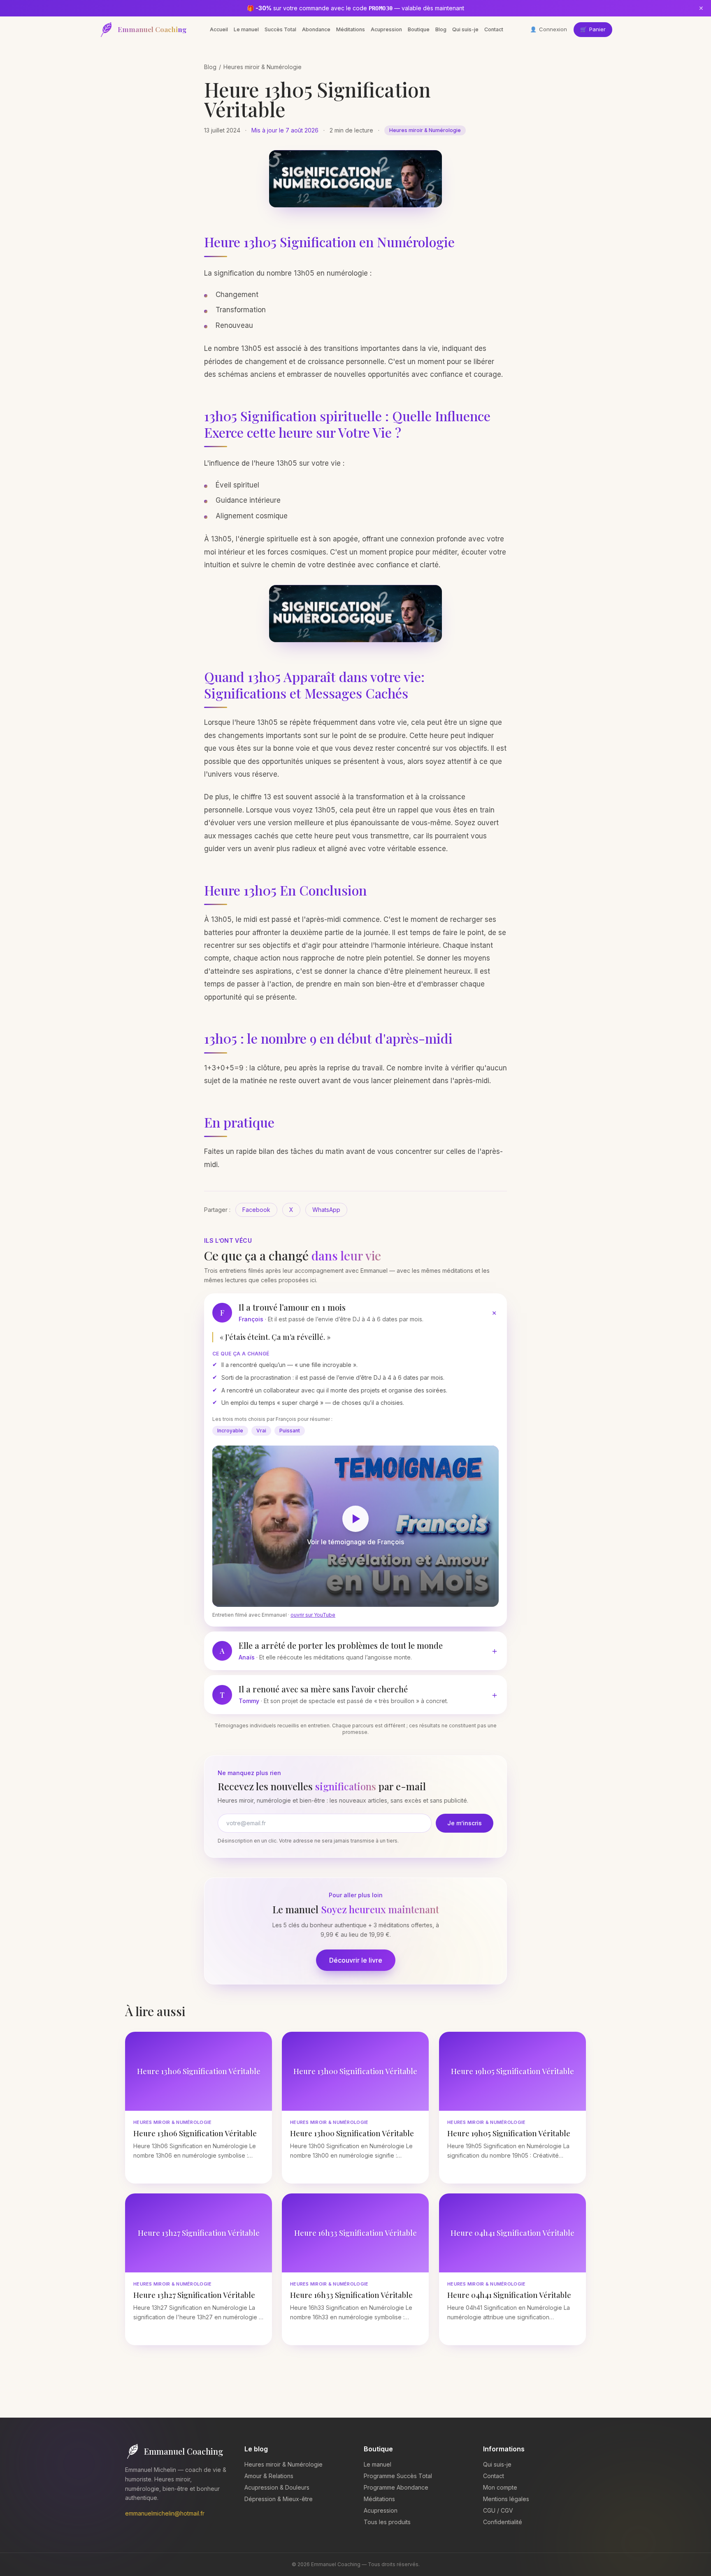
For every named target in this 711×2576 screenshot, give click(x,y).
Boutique (419, 29)
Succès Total (280, 29)
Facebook (256, 1210)
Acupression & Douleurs (277, 2487)
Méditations (351, 29)
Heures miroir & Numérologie (263, 67)
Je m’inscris (465, 1823)
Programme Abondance (396, 2487)
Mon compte (500, 2487)
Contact (494, 29)
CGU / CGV (498, 2510)
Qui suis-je (465, 29)
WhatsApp (326, 1210)
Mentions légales (506, 2499)
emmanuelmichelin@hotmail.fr (165, 2513)
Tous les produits (387, 2522)
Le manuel (246, 29)
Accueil (219, 29)
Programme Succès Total (398, 2476)
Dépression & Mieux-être (279, 2499)
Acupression (386, 29)
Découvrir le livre (356, 1960)
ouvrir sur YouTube (313, 1615)
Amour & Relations (269, 2476)
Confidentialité (503, 2522)
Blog (441, 29)
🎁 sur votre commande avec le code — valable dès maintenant (355, 8)
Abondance (316, 29)
